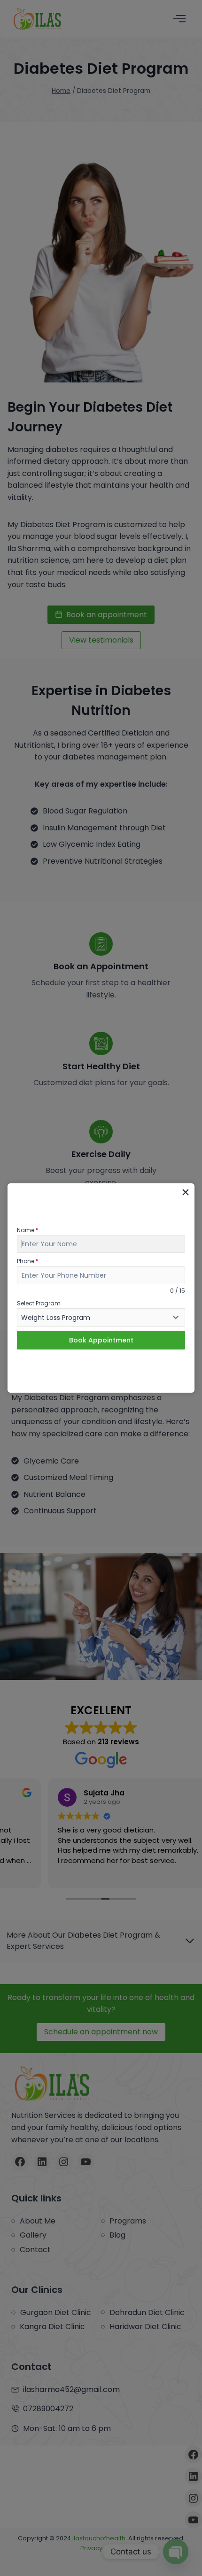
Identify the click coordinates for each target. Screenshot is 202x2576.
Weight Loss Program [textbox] (56, 1318)
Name (28, 1230)
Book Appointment (101, 1340)
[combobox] (101, 1318)
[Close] (185, 1192)
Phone (28, 1261)
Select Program (39, 1303)
